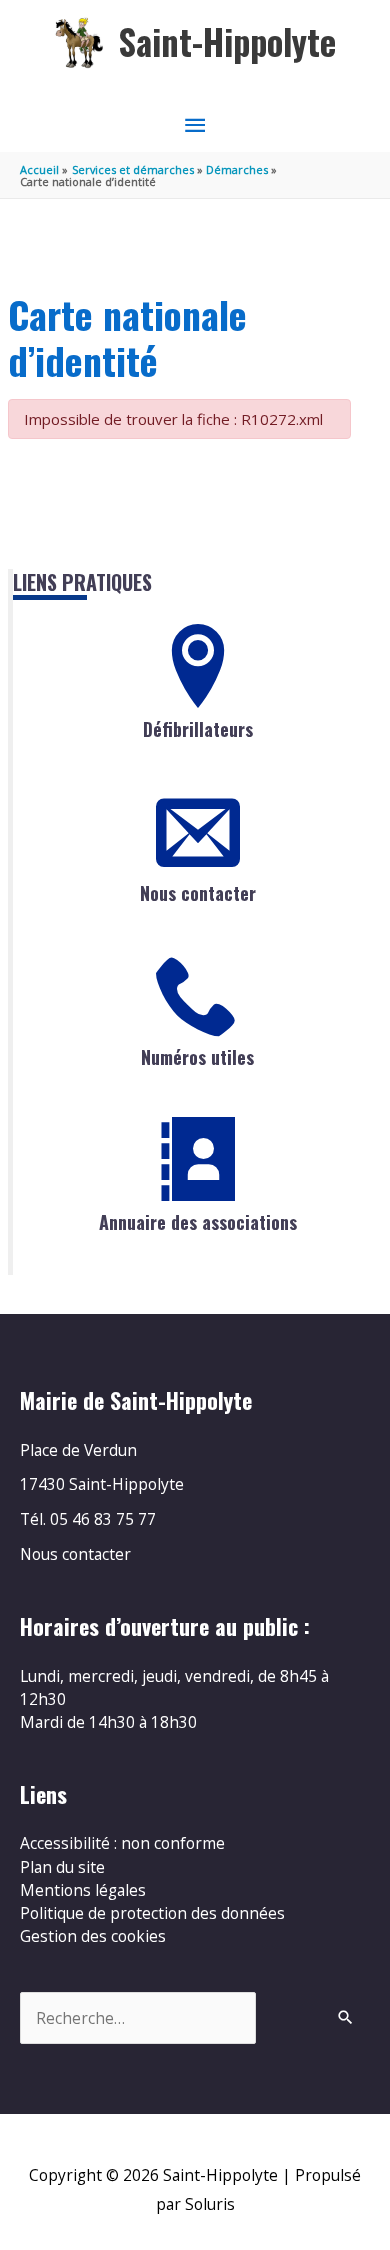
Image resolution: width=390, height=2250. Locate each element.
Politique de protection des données (152, 1913)
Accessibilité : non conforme (122, 1843)
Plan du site (62, 1867)
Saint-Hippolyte (227, 41)
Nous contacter (198, 893)
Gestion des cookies (93, 1936)
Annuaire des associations (198, 1222)
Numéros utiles (197, 1057)
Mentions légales (83, 1890)
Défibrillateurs (198, 729)
